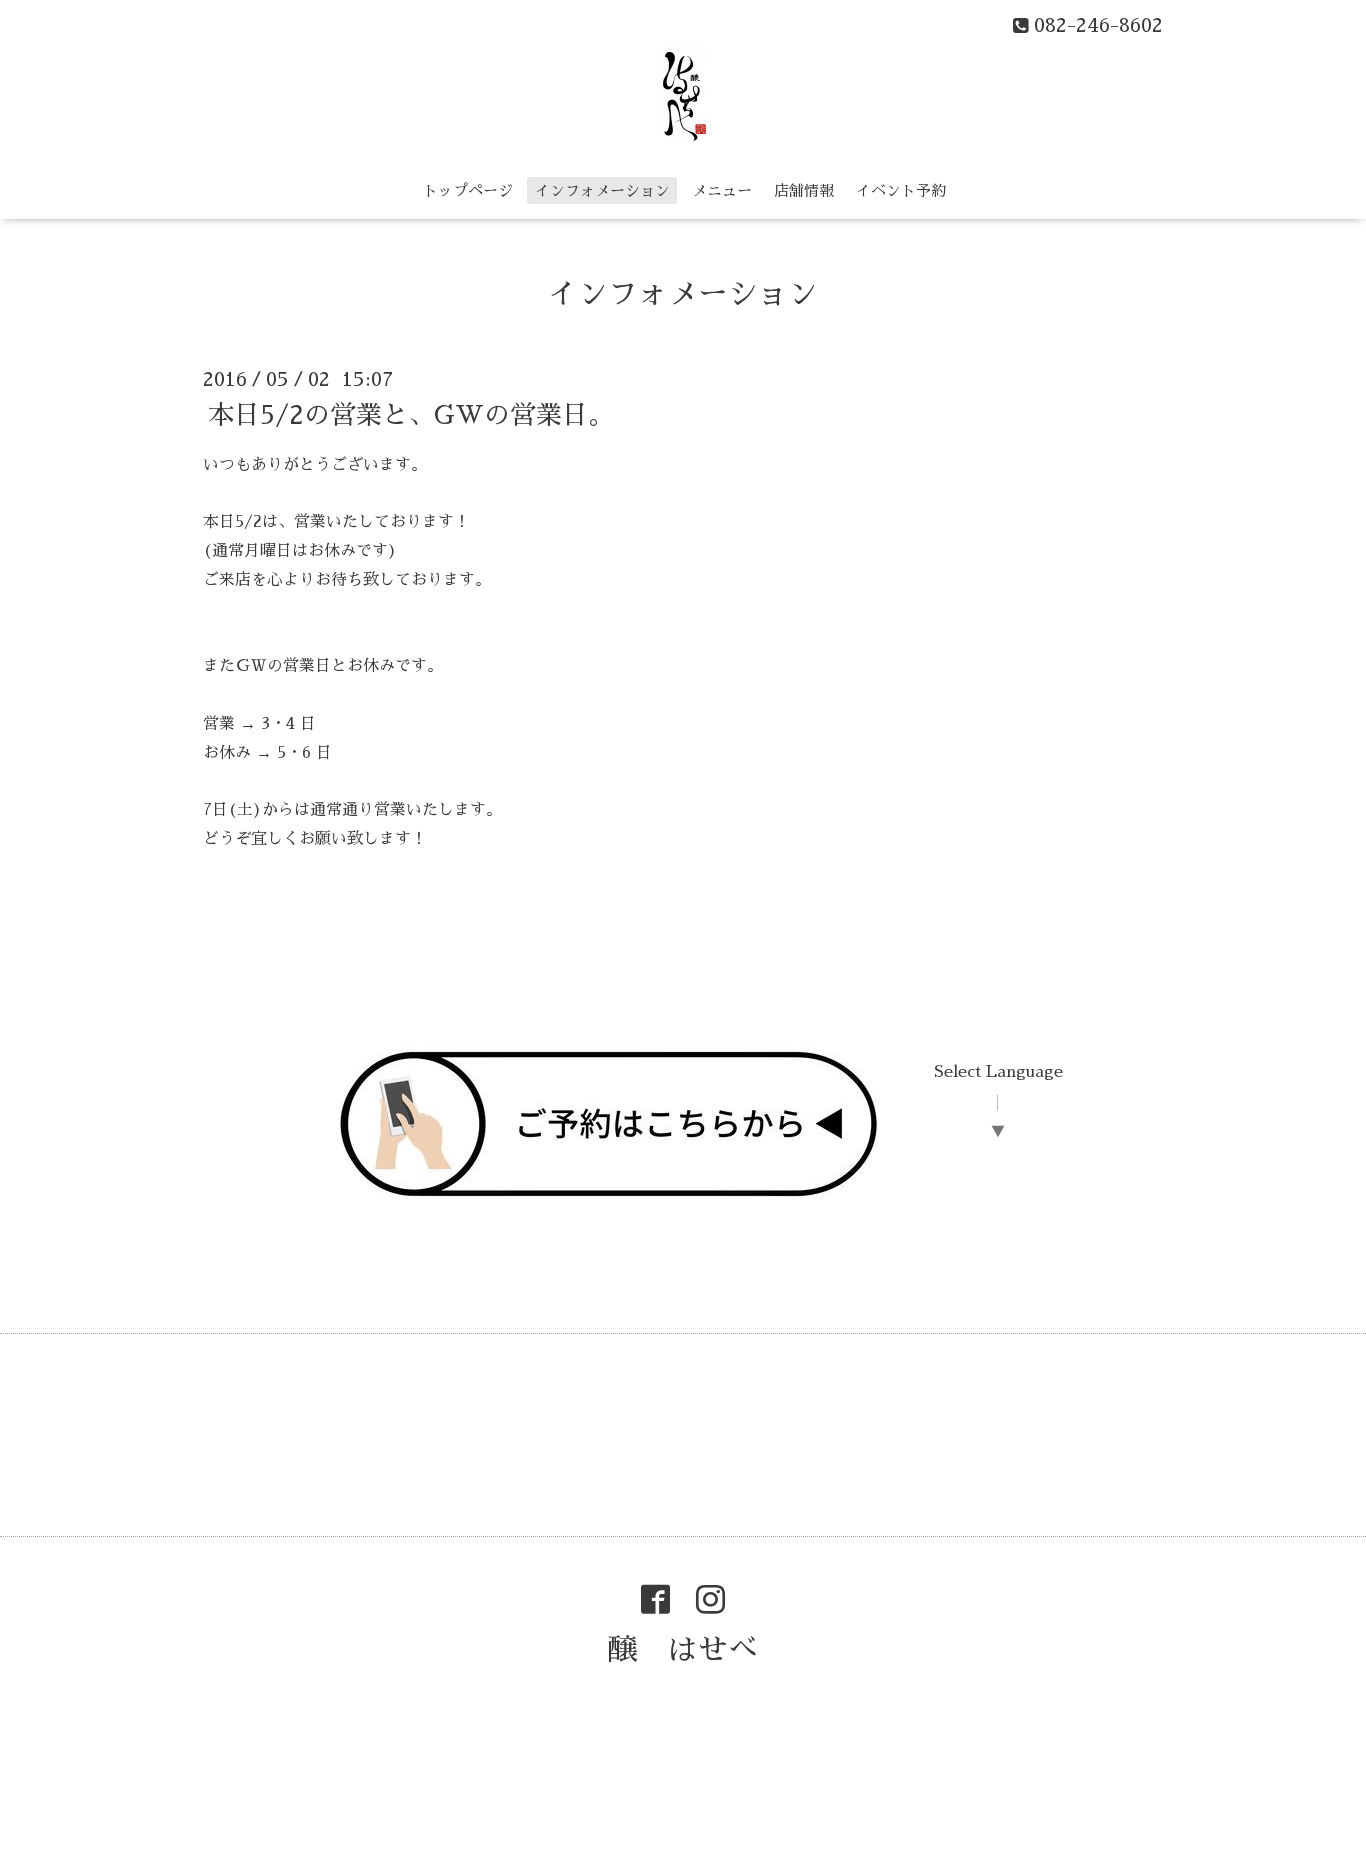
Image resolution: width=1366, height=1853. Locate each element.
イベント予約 (901, 190)
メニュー (722, 190)
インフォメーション (602, 190)
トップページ (468, 190)
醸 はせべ (683, 1650)
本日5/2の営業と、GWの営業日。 (411, 414)
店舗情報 (804, 190)
